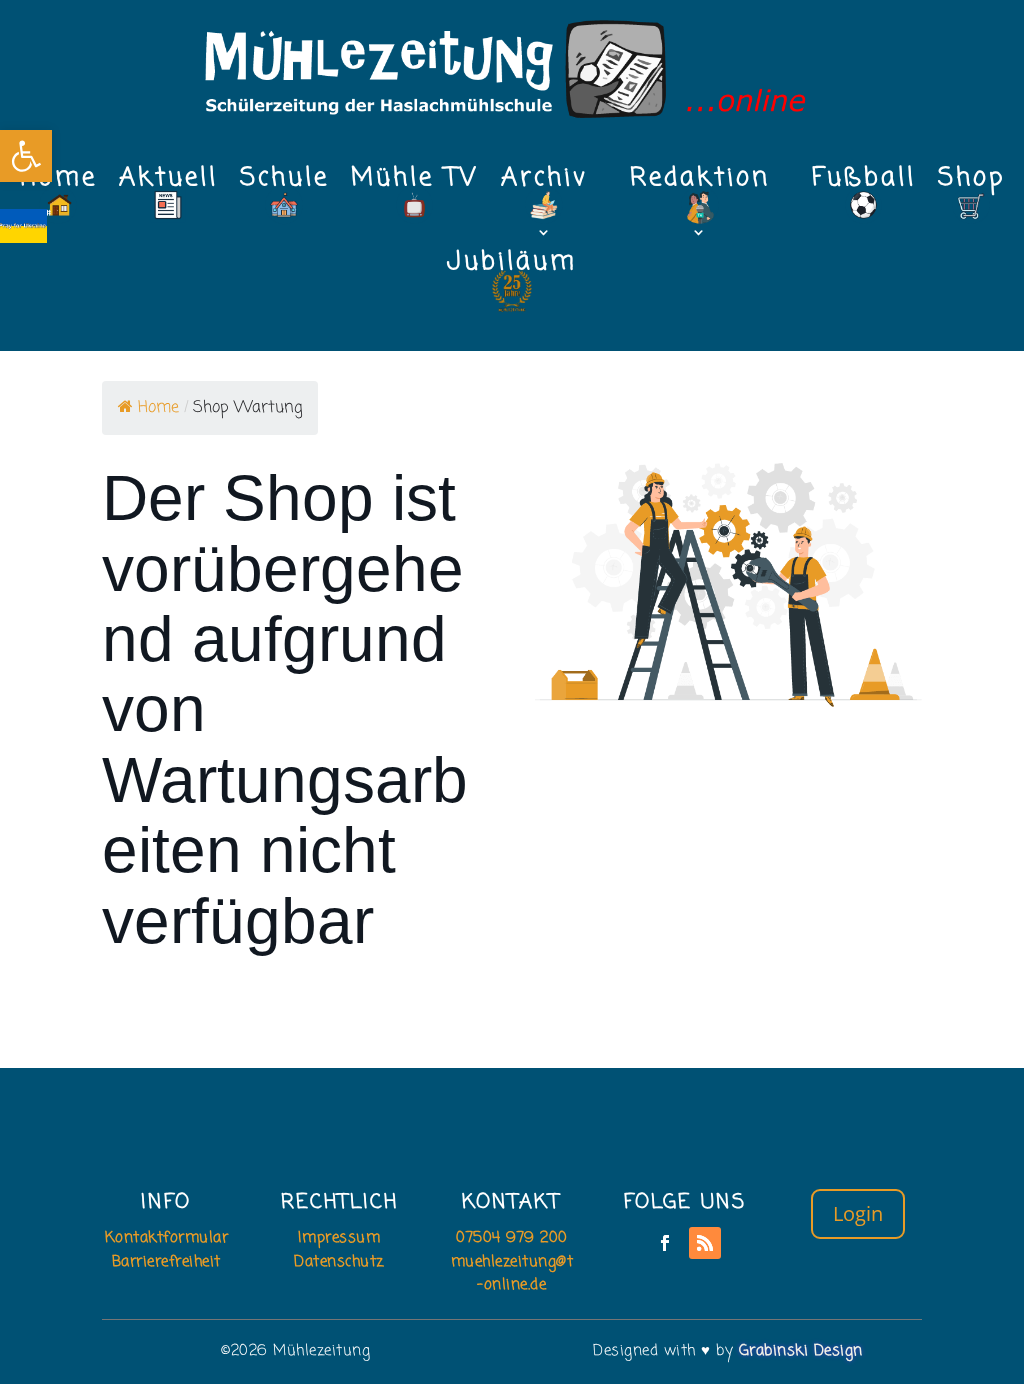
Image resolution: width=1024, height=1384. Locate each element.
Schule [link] (284, 184)
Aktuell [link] (168, 184)
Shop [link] (971, 184)
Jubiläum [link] (512, 268)
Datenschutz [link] (339, 1262)
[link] (26, 156)
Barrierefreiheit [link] (166, 1262)
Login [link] (858, 1213)
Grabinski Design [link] (801, 1351)
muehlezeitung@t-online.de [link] (512, 1274)
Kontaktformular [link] (167, 1238)
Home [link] (58, 184)
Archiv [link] (544, 184)
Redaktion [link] (700, 184)
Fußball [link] (864, 184)
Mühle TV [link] (415, 184)
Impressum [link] (339, 1238)
